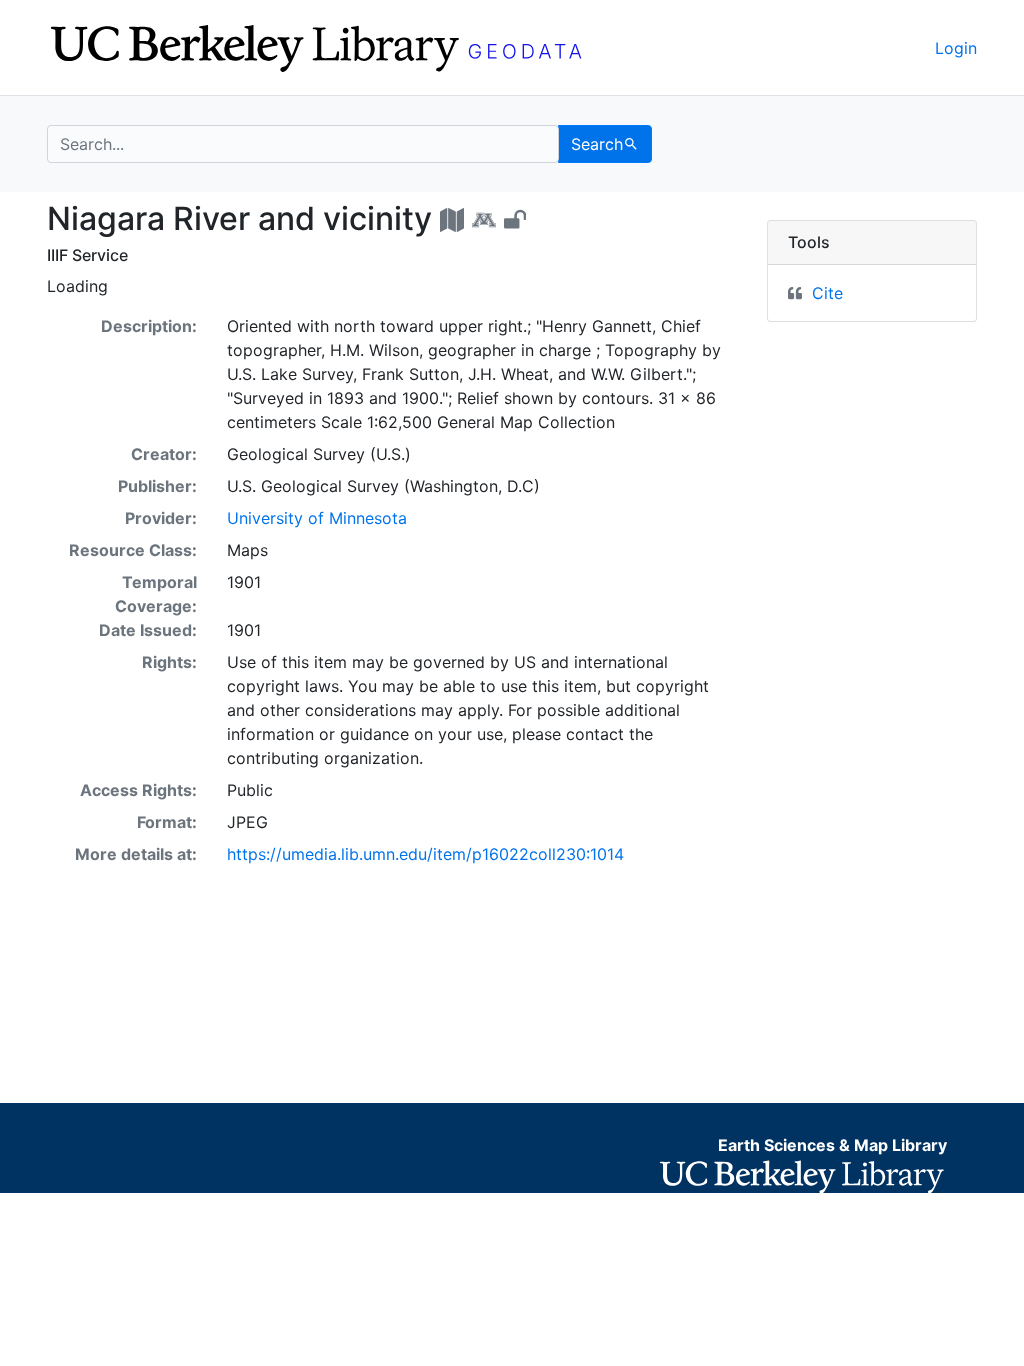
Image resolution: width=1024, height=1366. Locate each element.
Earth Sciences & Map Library (832, 1145)
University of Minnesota (317, 518)
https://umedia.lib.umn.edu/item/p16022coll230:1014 (425, 854)
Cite (827, 293)
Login (956, 48)
